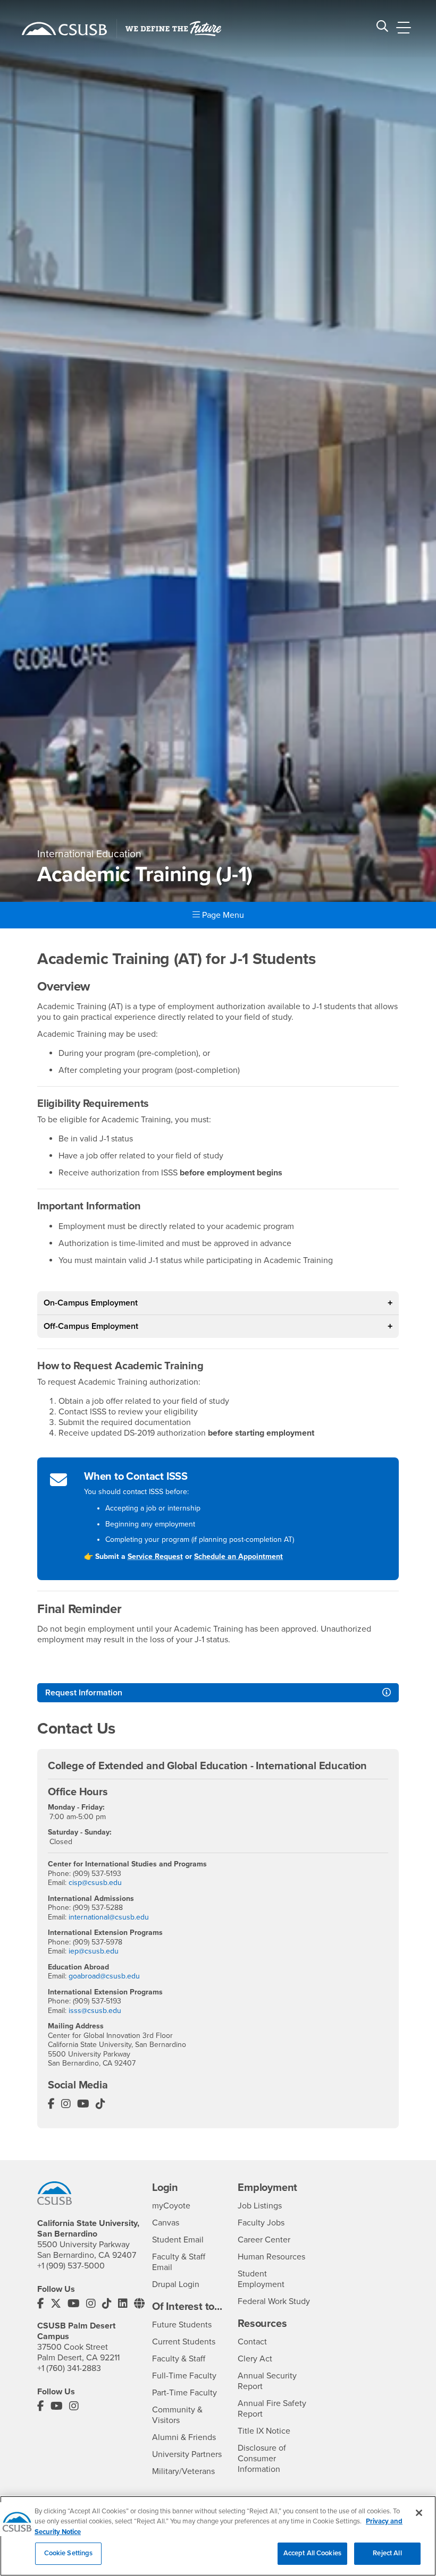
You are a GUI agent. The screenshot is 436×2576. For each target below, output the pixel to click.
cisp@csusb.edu (95, 1883)
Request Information (84, 1693)
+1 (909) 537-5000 (71, 2266)
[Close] (419, 2513)
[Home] (64, 29)
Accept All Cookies (312, 2553)
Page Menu (222, 915)
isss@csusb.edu (95, 2011)
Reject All (387, 2553)
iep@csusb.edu (94, 1951)
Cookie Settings (69, 2553)
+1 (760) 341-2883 (69, 2368)
